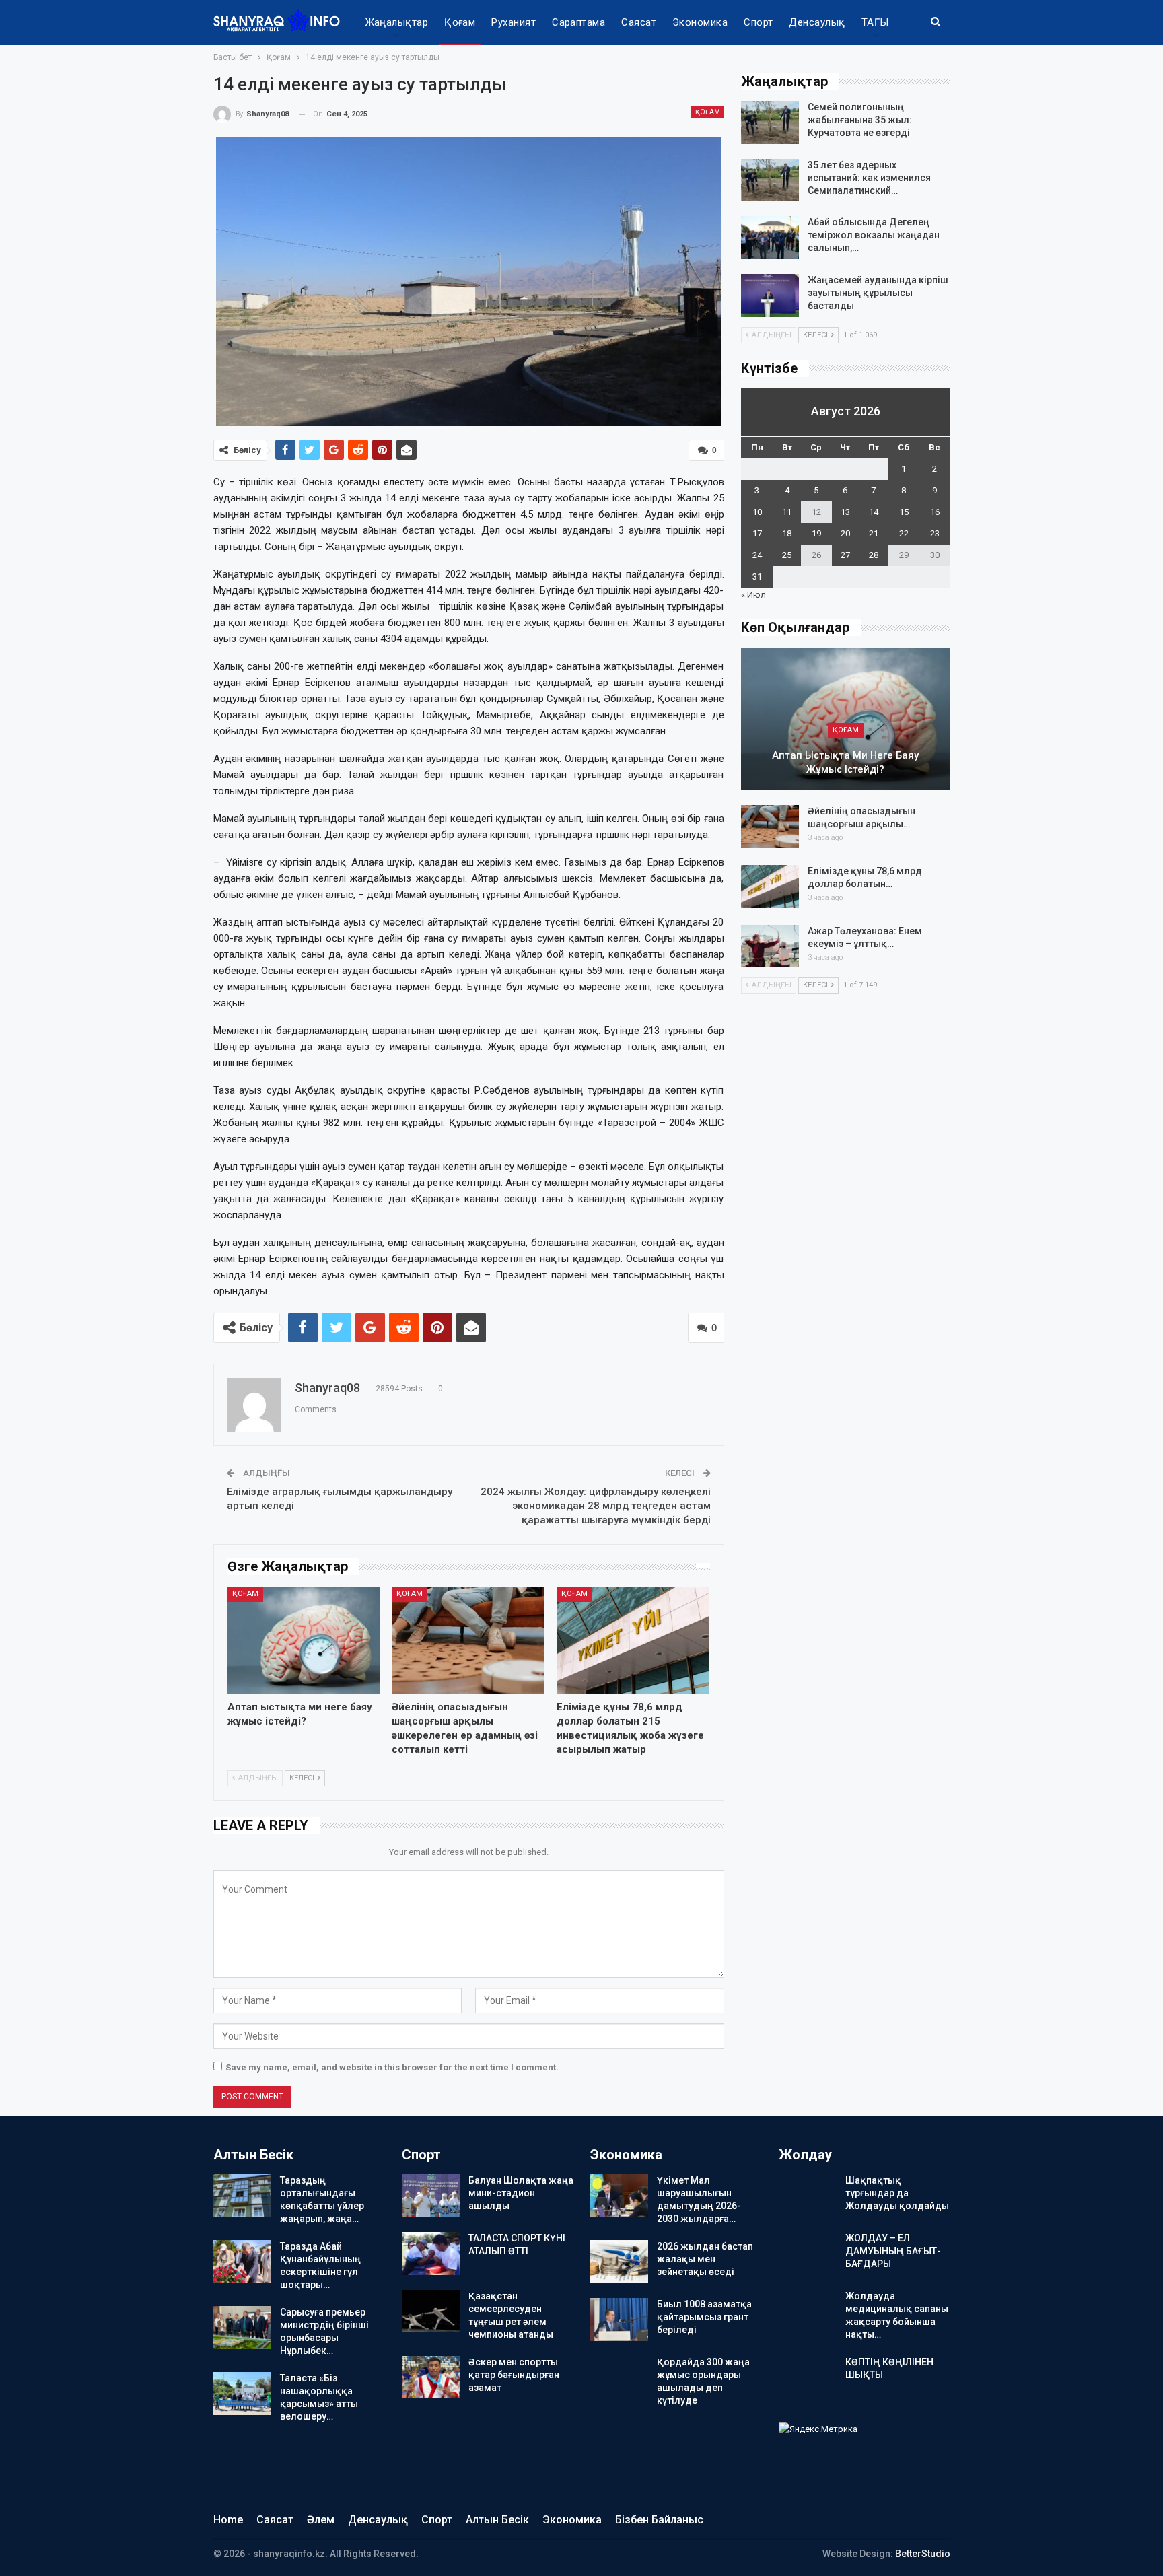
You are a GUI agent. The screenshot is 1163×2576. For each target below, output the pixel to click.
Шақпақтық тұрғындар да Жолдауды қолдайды (897, 2193)
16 (935, 512)
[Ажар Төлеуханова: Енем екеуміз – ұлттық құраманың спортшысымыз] (770, 946)
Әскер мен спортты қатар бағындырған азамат (514, 2375)
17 (757, 533)
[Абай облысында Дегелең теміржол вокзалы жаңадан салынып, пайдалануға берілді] (770, 238)
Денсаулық (817, 22)
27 (845, 555)
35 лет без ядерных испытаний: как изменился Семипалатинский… (869, 178)
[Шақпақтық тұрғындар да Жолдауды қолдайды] (808, 2196)
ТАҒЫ (875, 22)
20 (845, 533)
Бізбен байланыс (659, 2520)
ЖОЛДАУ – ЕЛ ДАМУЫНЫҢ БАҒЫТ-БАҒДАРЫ (893, 2251)
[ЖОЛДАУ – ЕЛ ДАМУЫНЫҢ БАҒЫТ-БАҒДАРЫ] (808, 2254)
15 (904, 512)
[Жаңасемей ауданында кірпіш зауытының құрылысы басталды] (770, 295)
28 (874, 555)
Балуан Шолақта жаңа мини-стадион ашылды (521, 2193)
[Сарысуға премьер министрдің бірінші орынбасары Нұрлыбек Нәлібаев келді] (242, 2328)
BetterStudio (923, 2554)
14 (874, 512)
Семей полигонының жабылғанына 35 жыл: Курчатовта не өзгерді (860, 120)
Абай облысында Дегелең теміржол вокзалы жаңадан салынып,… (874, 235)
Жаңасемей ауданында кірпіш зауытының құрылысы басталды (878, 293)
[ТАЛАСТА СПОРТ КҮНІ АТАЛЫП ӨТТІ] (431, 2254)
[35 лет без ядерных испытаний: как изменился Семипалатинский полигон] (770, 180)
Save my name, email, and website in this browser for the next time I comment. (392, 2067)
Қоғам (460, 22)
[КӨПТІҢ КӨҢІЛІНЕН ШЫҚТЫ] (808, 2377)
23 (935, 533)
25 (787, 555)
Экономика (700, 22)
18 (787, 533)
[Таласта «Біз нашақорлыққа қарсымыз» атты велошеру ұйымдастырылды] (242, 2394)
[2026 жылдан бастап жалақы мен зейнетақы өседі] (619, 2262)
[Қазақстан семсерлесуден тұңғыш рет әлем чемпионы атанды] (431, 2311)
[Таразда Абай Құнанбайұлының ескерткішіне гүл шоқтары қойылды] (242, 2262)
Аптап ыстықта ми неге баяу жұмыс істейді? (845, 762)
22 (904, 533)
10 (757, 512)
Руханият (514, 22)
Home (228, 2520)
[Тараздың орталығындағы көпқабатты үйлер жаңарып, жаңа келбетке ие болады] (242, 2196)
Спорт (758, 22)
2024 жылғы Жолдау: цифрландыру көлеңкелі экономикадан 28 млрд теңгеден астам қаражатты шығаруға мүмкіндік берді (596, 1506)
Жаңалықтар (397, 22)
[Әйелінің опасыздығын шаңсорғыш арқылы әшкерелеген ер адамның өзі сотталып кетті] (468, 1640)
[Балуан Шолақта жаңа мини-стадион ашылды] (431, 2196)
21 (874, 533)
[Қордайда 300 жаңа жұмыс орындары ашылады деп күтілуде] (619, 2377)
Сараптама (578, 22)
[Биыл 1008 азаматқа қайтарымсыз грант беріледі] (619, 2320)
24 (757, 555)
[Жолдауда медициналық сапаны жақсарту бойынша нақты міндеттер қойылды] (808, 2311)
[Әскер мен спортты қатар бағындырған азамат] (431, 2377)
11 (787, 512)
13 (845, 512)
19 (816, 533)
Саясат (639, 22)
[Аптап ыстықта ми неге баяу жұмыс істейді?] (304, 1640)
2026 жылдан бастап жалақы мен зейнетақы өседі (705, 2259)
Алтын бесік (497, 2520)
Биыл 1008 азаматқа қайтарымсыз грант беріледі (704, 2317)
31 (757, 577)
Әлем (321, 2520)
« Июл (753, 595)
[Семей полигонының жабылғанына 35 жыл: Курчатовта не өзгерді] (770, 123)
